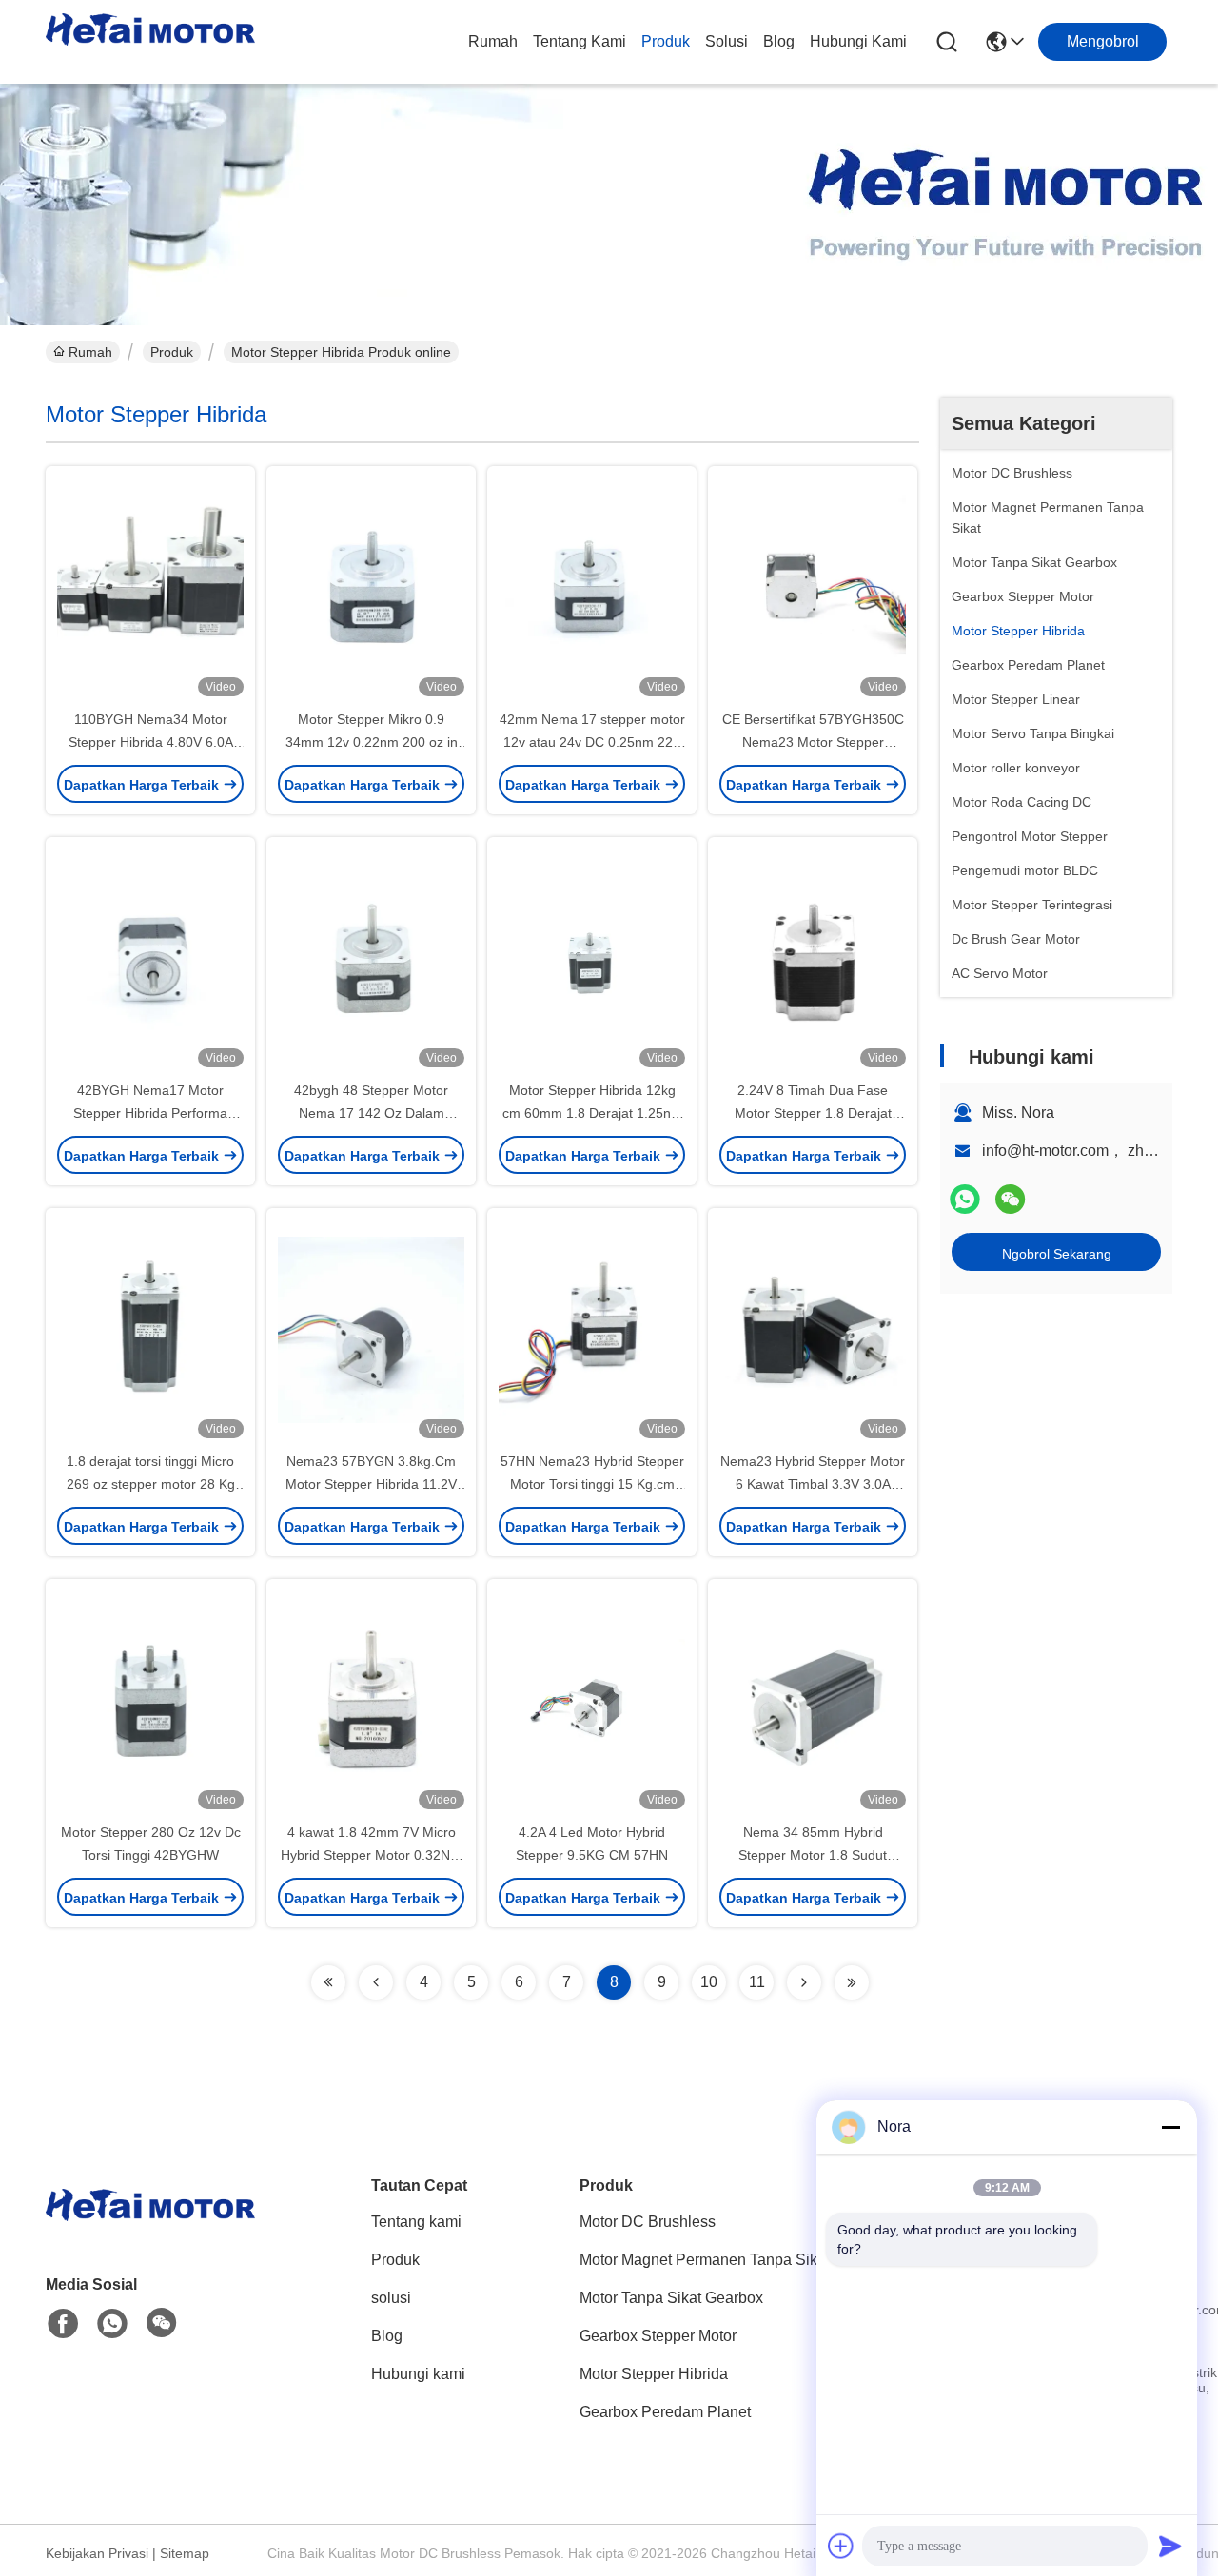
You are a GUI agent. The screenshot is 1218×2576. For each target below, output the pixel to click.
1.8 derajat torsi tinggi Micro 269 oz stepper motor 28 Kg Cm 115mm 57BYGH (151, 1484)
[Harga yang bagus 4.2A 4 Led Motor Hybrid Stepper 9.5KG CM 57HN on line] (592, 1700)
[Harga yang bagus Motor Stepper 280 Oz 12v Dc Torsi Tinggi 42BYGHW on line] (150, 1700)
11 (757, 1982)
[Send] (1170, 2546)
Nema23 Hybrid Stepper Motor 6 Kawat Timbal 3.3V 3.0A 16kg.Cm (813, 1484)
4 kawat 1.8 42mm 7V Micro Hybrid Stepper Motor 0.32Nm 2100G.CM (371, 1855)
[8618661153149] (112, 2324)
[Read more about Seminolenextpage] (328, 1982)
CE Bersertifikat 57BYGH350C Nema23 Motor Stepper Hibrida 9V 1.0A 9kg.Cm (813, 742)
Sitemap (185, 2553)
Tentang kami (580, 41)
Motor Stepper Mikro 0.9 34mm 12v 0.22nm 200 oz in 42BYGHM (372, 742)
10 (709, 1982)
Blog (779, 41)
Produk (666, 41)
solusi (727, 41)
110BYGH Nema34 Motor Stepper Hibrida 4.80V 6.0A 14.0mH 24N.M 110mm (151, 742)
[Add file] (841, 2546)
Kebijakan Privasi (97, 2553)
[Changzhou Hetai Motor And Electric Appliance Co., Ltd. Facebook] (63, 2324)
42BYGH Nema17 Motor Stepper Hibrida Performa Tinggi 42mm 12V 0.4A (150, 1113)
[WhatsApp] (965, 1199)
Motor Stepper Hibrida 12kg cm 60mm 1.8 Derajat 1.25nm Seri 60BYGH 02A (592, 1113)
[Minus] (1170, 2127)
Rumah (493, 41)
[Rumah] (150, 2228)
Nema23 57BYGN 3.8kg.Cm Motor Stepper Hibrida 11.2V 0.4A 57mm (371, 1484)
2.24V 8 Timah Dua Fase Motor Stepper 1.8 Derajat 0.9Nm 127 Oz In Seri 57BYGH (813, 1113)
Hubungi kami (858, 41)
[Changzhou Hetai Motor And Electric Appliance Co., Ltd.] (150, 42)
